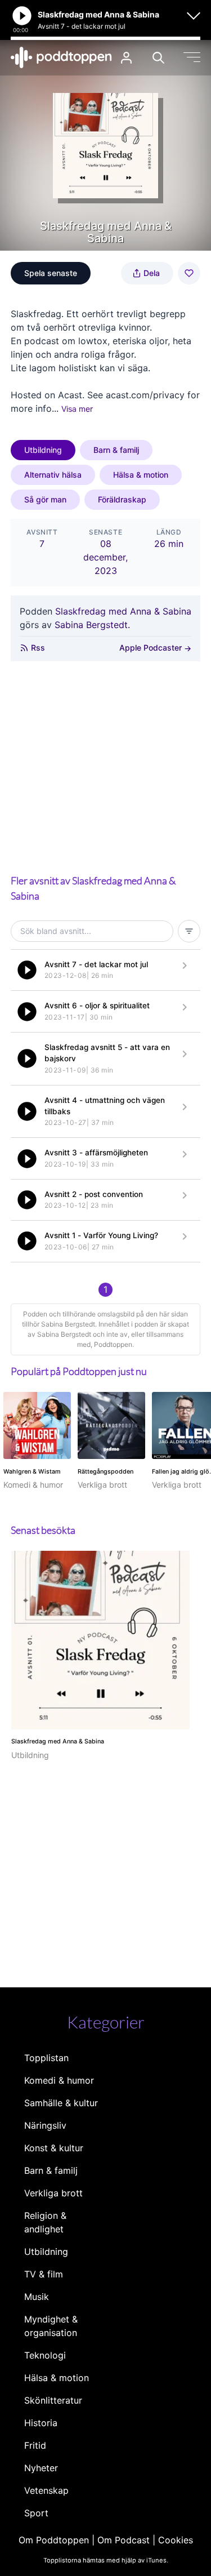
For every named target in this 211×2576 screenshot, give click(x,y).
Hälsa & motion (141, 475)
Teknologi (45, 2355)
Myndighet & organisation (51, 2326)
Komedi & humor (59, 2080)
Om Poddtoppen (54, 2540)
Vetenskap (46, 2490)
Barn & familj (116, 450)
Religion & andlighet (45, 2222)
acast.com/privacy (145, 395)
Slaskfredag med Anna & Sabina (123, 611)
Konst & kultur (54, 2148)
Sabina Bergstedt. (92, 625)
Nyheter (41, 2468)
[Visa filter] (189, 931)
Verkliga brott (53, 2193)
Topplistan (46, 2058)
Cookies (176, 2540)
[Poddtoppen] (61, 57)
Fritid (35, 2445)
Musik (37, 2297)
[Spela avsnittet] (27, 970)
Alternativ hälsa (53, 475)
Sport (36, 2513)
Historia (41, 2423)
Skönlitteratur (53, 2400)
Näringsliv (45, 2125)
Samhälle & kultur (61, 2103)
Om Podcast (124, 2540)
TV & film (44, 2274)
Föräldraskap (122, 499)
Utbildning (43, 450)
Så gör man (45, 499)
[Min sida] (126, 58)
